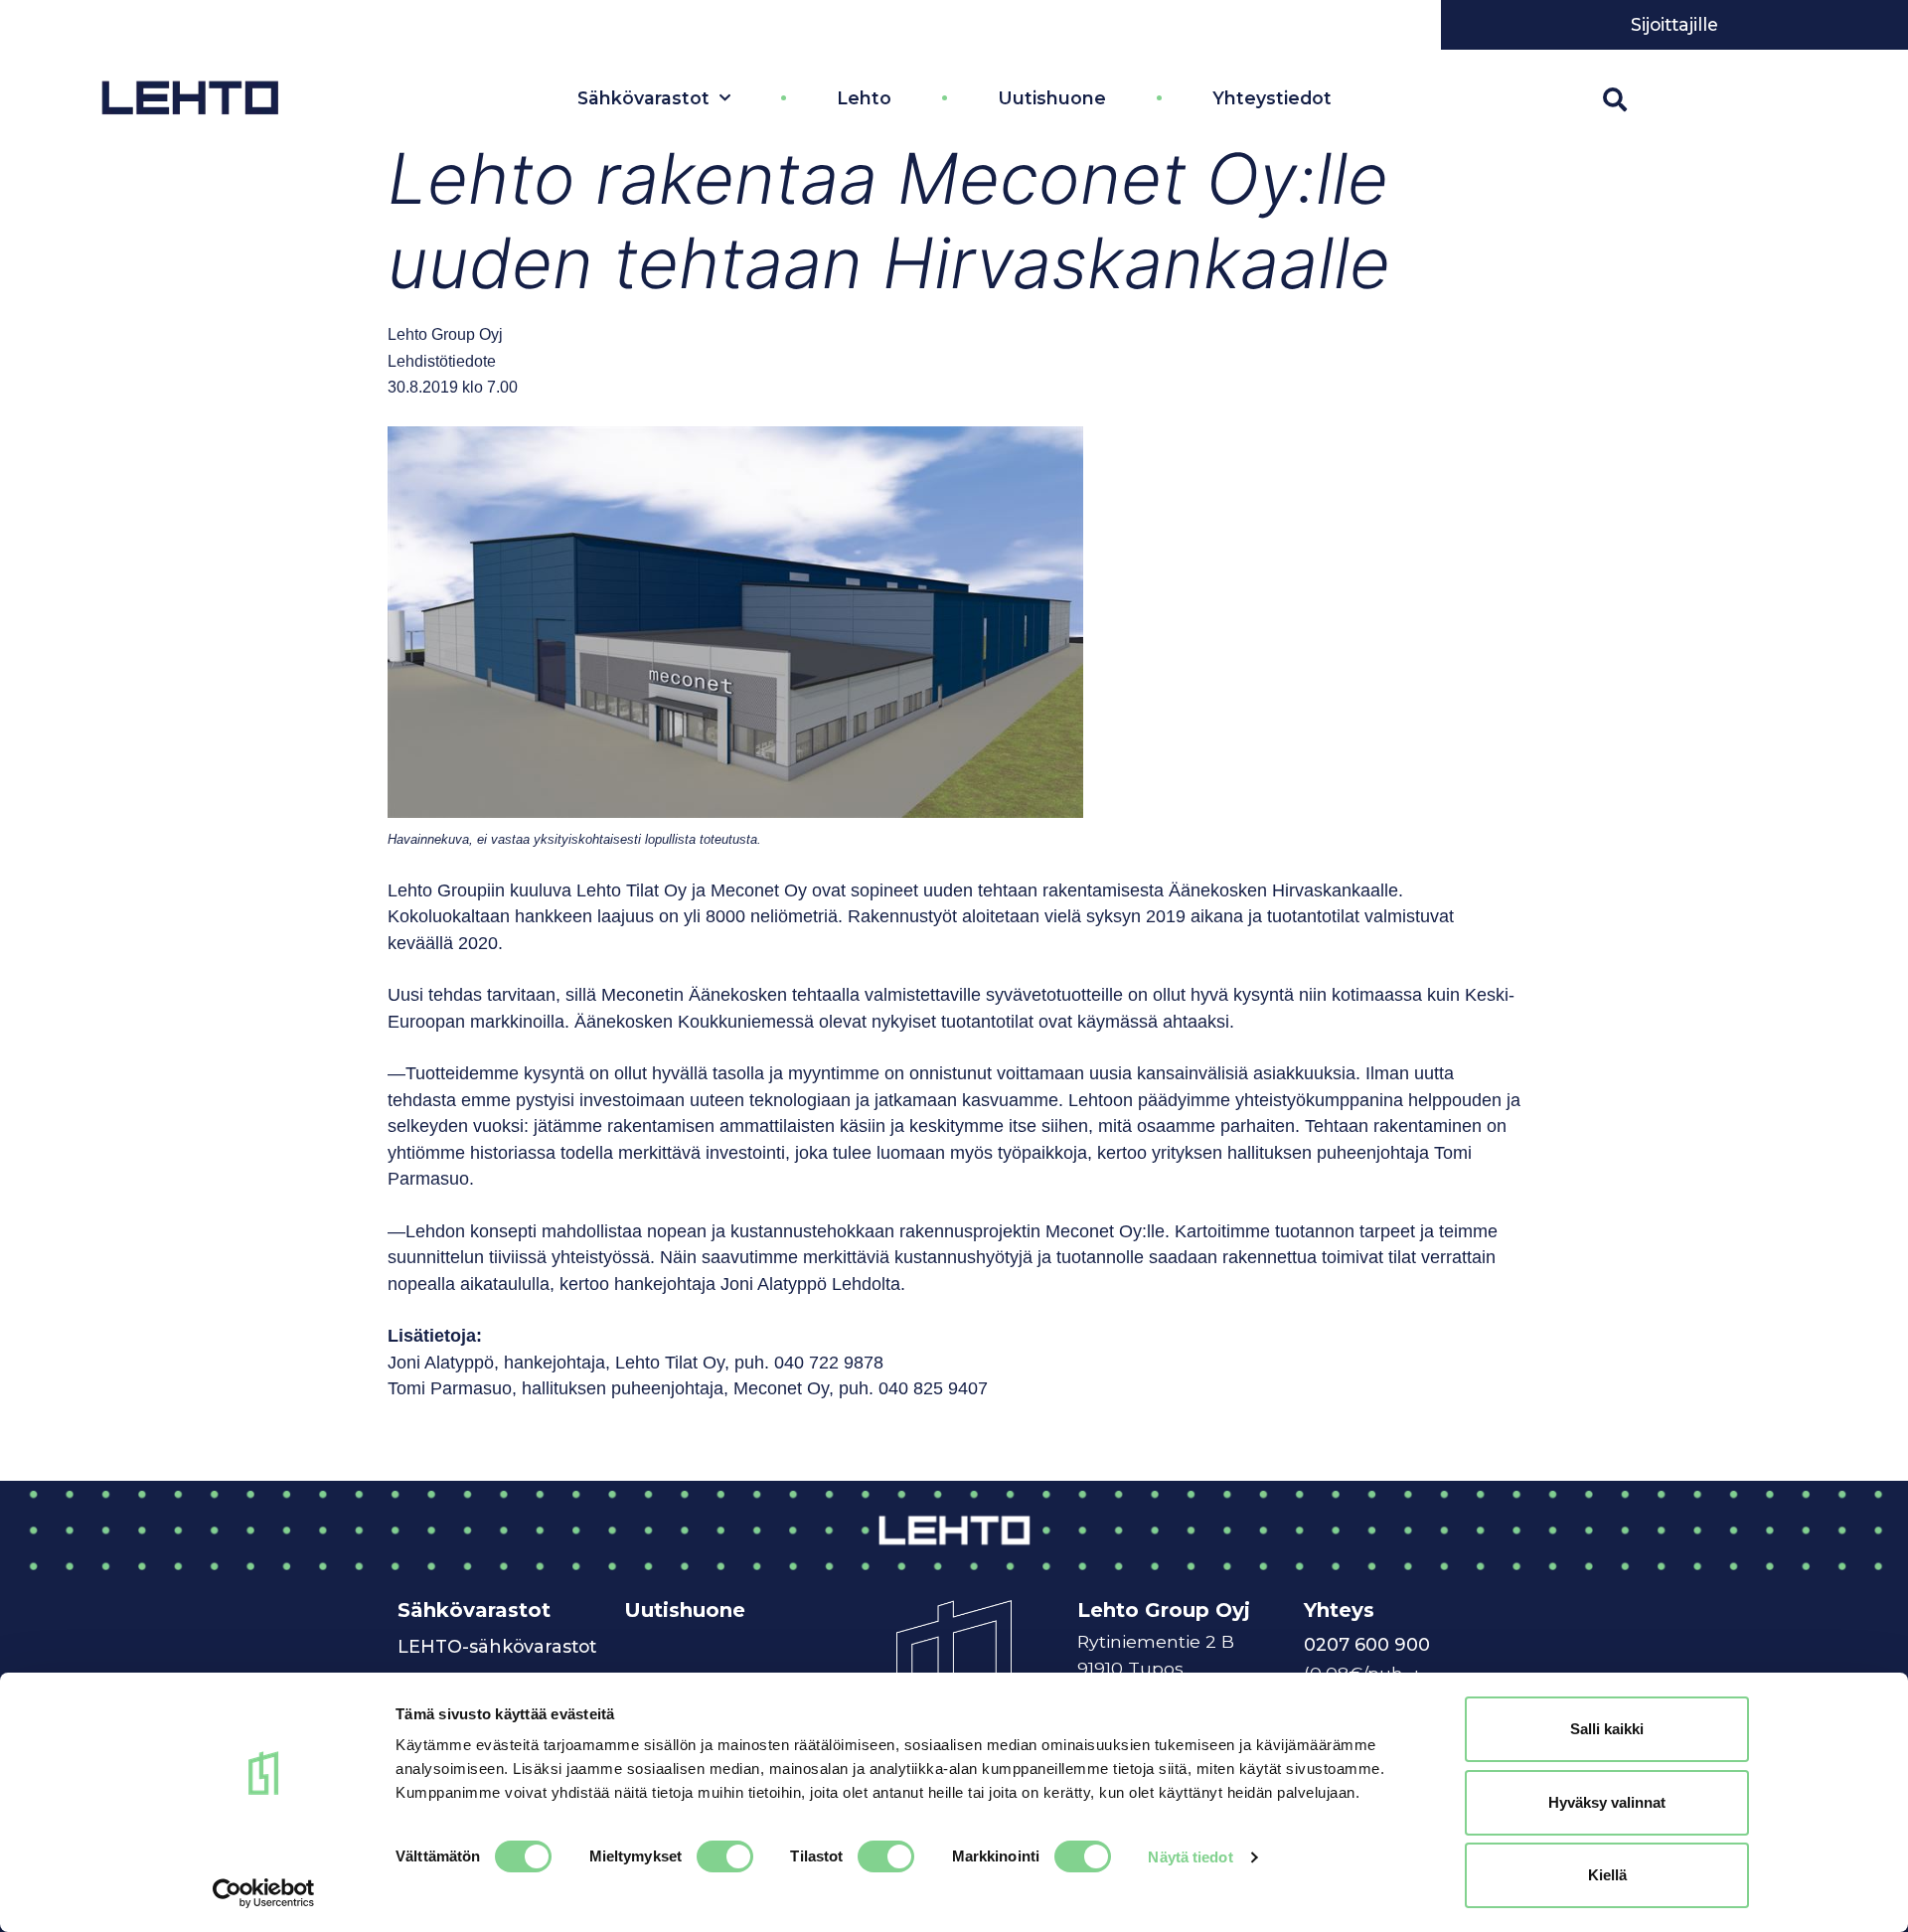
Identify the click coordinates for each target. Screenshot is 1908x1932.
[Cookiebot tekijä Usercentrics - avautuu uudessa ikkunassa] (264, 1893)
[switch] (725, 1856)
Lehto (864, 98)
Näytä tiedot (1190, 1857)
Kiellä (1607, 1875)
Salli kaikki (1607, 1729)
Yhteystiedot (1272, 98)
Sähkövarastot (643, 98)
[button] (1615, 99)
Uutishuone (1052, 98)
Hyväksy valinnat (1607, 1802)
